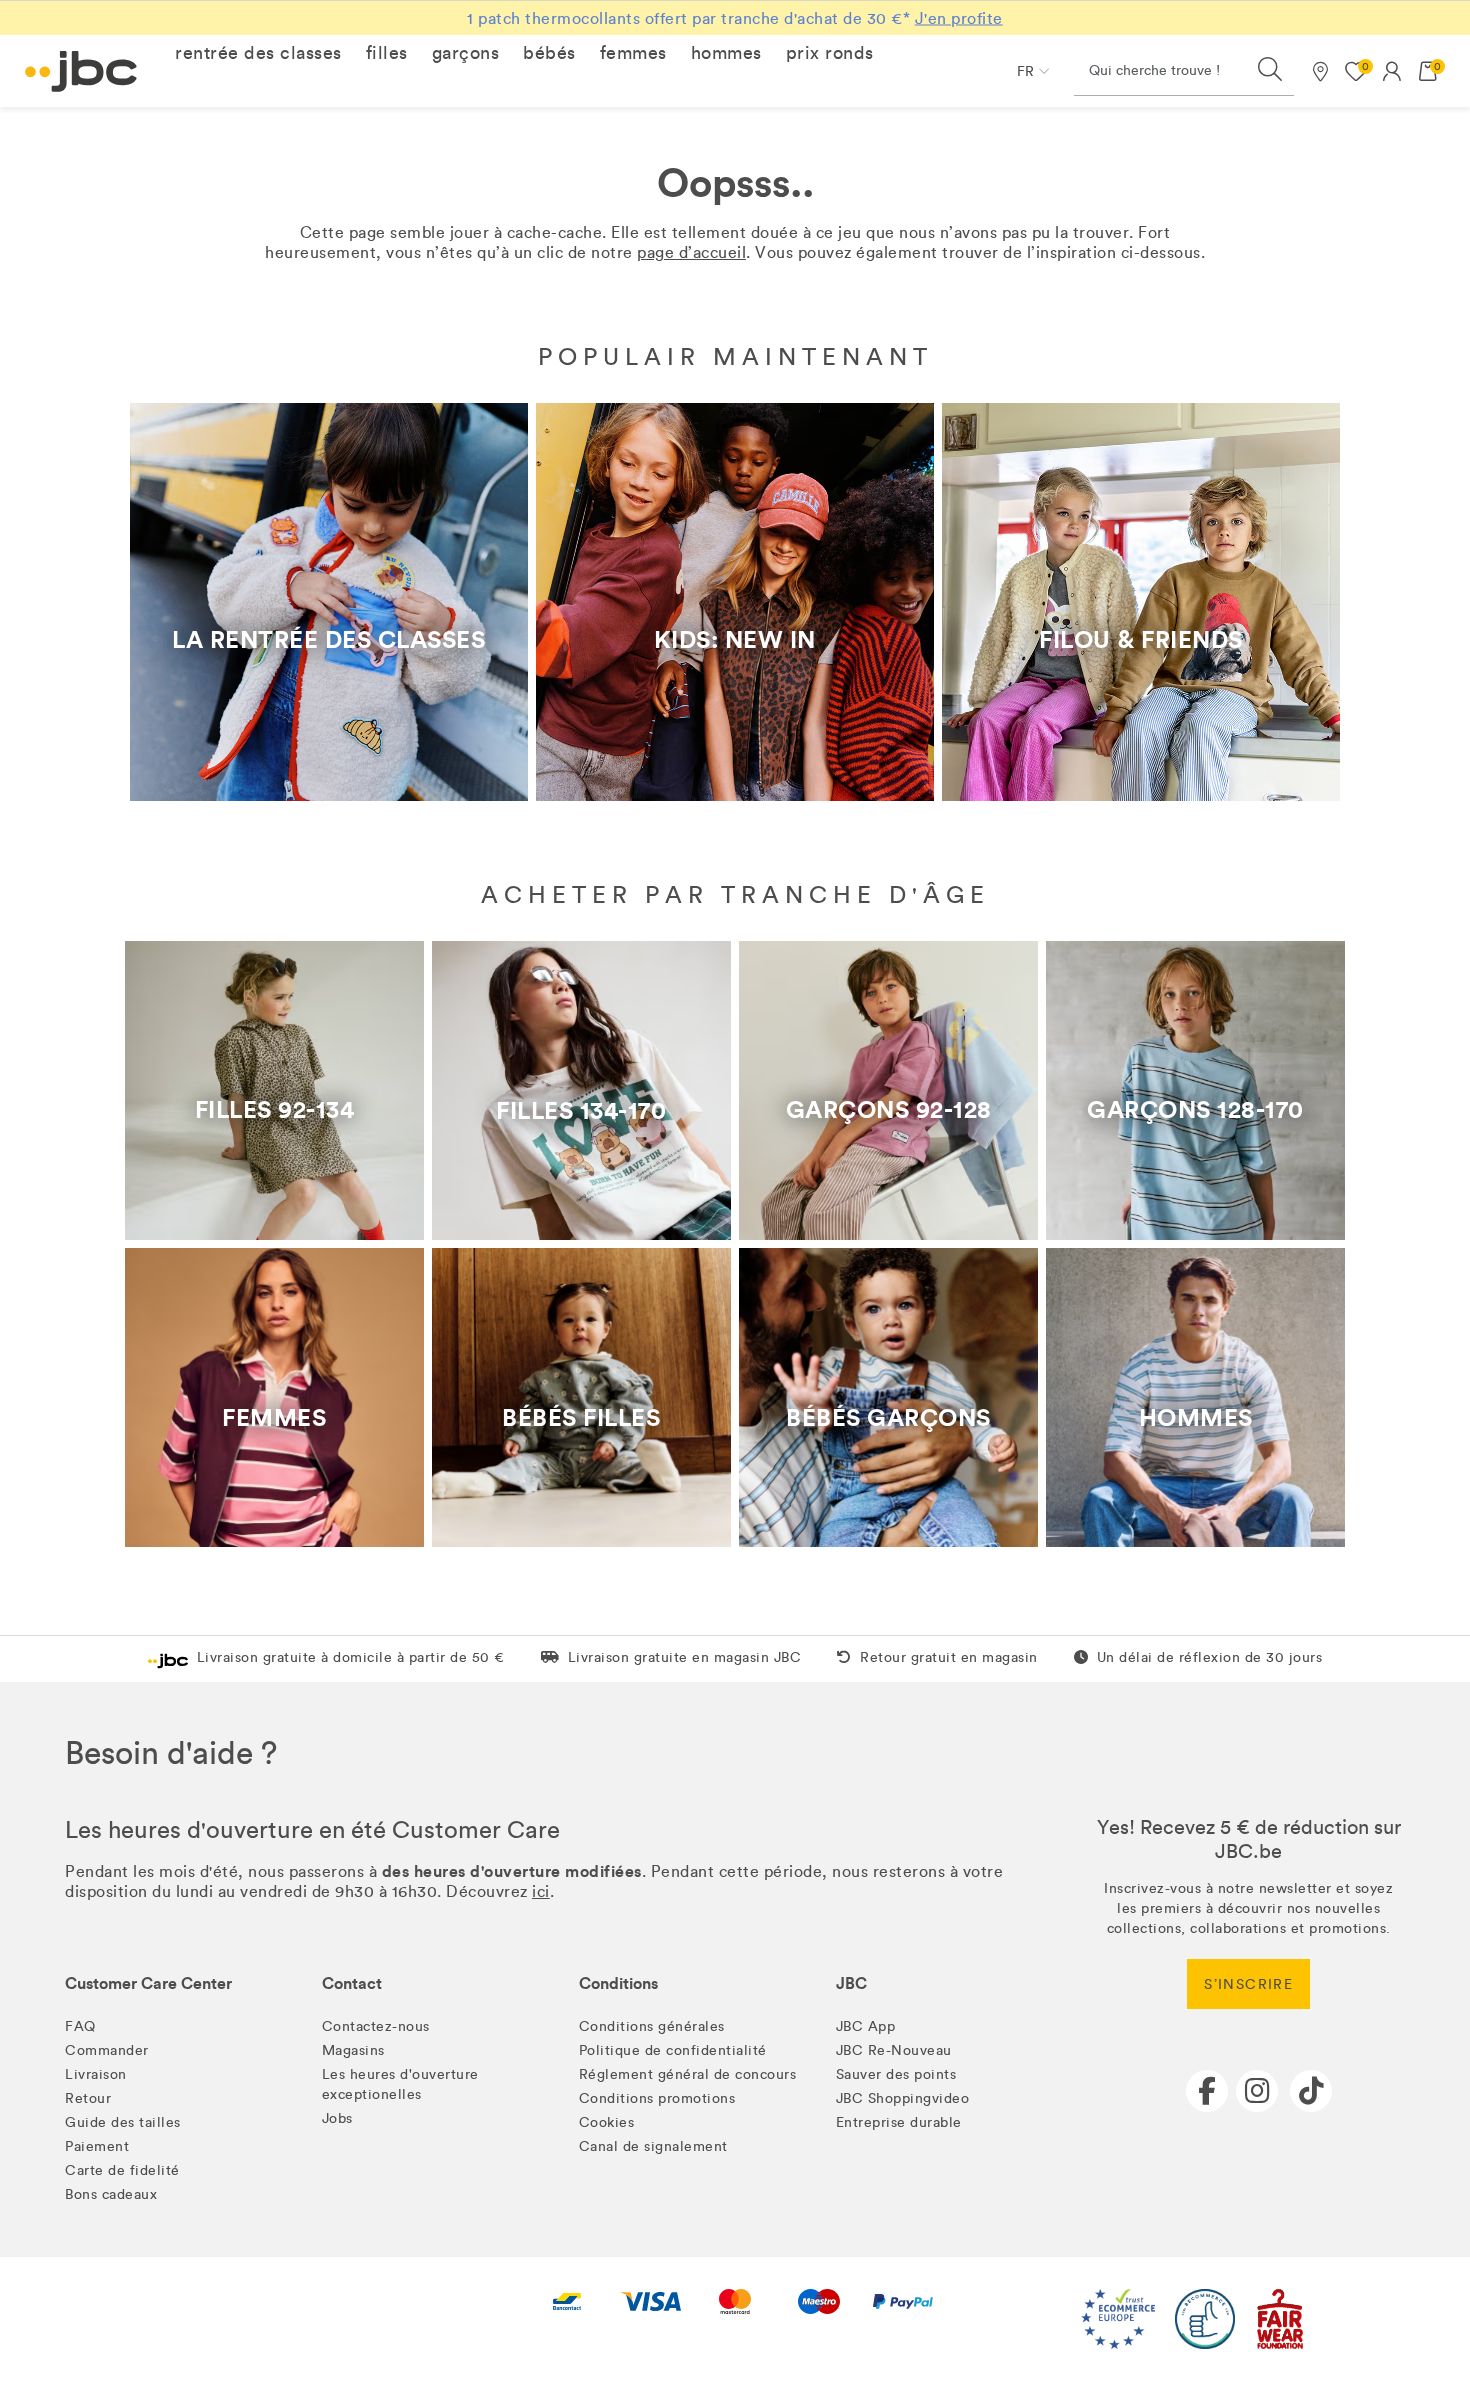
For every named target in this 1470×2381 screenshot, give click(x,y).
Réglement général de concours (688, 2074)
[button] (258, 53)
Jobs (337, 2118)
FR (1025, 71)
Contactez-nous (376, 2026)
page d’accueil (691, 252)
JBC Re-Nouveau (894, 2050)
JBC (851, 1983)
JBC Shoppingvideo (903, 2098)
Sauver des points (896, 2074)
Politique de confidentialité (673, 2050)
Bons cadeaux (111, 2194)
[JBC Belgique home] (81, 71)
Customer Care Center (148, 1983)
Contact (352, 1983)
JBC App (866, 2026)
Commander (107, 2050)
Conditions (618, 1983)
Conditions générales (652, 2026)
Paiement (97, 2146)
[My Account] (1392, 71)
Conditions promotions (657, 2098)
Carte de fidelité (122, 2170)
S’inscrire (1248, 1984)
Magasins (353, 2050)
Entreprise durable (899, 2122)
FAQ (80, 2026)
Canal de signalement (653, 2146)
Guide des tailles (123, 2122)
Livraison (96, 2074)
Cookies (607, 2122)
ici (541, 1891)
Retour (88, 2098)
